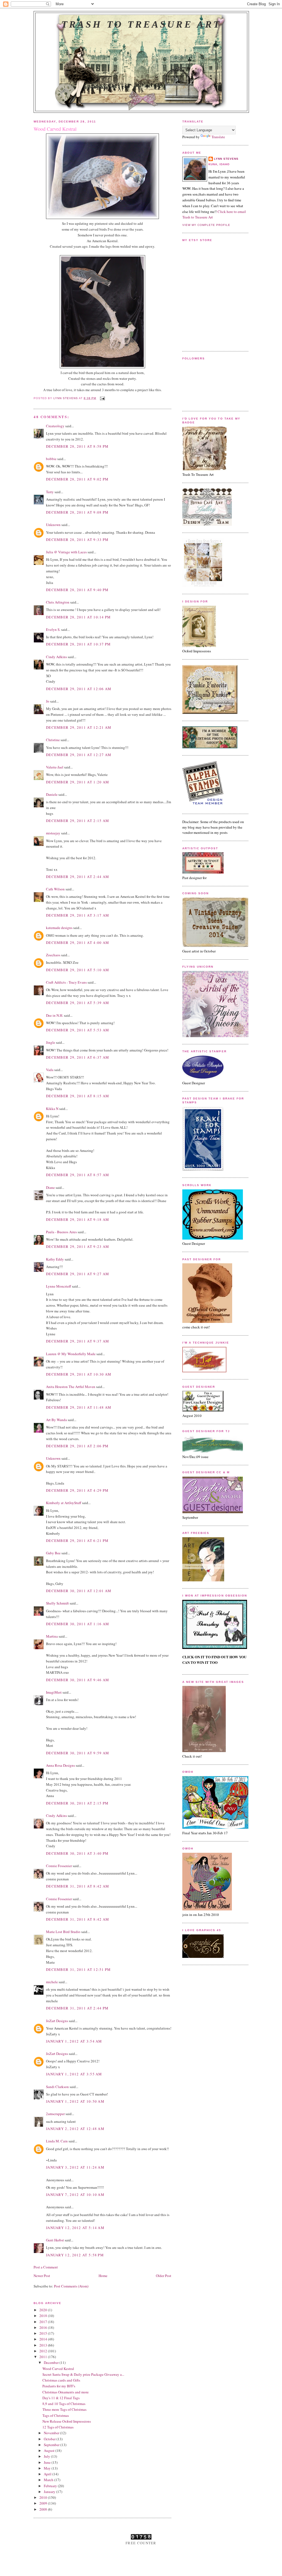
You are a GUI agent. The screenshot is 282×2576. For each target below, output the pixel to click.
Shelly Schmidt (57, 1603)
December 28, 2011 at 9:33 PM (77, 540)
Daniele (52, 794)
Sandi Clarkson (57, 2087)
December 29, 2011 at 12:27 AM (79, 755)
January (50, 2492)
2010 (44, 2497)
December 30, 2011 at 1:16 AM (78, 1624)
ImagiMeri (54, 1692)
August (50, 2450)
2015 (44, 2333)
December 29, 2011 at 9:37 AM (78, 1341)
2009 (44, 2503)
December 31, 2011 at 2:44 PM (77, 2008)
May (48, 2468)
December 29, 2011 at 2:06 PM (77, 1446)
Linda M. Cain (57, 2141)
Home (103, 2276)
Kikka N (52, 1109)
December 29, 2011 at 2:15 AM (78, 821)
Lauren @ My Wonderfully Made (71, 1354)
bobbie (51, 459)
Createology (55, 426)
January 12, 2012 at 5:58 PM (75, 2255)
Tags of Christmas (56, 2415)
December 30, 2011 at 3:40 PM (77, 1853)
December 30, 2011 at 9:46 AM (78, 1680)
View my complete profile (206, 225)
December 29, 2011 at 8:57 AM (78, 1175)
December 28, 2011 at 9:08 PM (77, 512)
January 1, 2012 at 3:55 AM (74, 2074)
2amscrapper (55, 2114)
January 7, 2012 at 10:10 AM (75, 2195)
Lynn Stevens (226, 159)
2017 (44, 2322)
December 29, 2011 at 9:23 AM (78, 1246)
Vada (50, 1070)
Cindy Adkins (56, 657)
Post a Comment (46, 2267)
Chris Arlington (58, 602)
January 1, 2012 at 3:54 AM (74, 2041)
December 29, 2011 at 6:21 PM (77, 1541)
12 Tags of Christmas (58, 2427)
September (52, 2445)
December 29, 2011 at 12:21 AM (79, 727)
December (52, 2363)
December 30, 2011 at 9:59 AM (78, 1753)
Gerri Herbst (55, 2240)
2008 (44, 2509)
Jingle (51, 1042)
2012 (44, 2351)
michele (52, 1982)
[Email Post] (102, 398)
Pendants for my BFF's (59, 2386)
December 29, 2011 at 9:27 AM (78, 1274)
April (48, 2474)
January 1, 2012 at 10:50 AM (75, 2101)
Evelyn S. (53, 629)
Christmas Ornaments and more (66, 2392)
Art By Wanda (56, 1420)
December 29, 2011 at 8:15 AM (78, 1096)
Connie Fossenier (59, 1866)
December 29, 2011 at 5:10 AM (78, 970)
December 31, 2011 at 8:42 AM (78, 1886)
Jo (48, 701)
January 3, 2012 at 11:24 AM (75, 2167)
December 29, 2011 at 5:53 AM (78, 1030)
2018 (44, 2316)
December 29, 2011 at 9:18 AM (78, 1219)
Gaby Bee (54, 1553)
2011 (44, 2357)
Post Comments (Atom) (71, 2286)
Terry (50, 492)
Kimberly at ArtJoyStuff (64, 1503)
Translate (218, 137)
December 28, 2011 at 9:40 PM (77, 590)
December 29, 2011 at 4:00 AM (78, 943)
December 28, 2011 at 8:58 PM (77, 446)
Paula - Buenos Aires (61, 1232)
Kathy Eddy (55, 1259)
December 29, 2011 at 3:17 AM (78, 915)
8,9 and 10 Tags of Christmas (64, 2404)
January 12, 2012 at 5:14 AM (75, 2228)
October (50, 2439)
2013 (44, 2345)
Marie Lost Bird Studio (63, 1932)
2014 (44, 2339)
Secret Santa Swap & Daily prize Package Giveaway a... (83, 2374)
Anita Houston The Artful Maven (71, 1387)
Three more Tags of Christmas (64, 2409)
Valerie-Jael (55, 767)
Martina (52, 1636)
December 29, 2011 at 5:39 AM (78, 1003)
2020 (44, 2310)
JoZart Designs (57, 2021)
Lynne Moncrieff (59, 1286)
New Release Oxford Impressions (67, 2421)
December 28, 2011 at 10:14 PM (78, 617)
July (47, 2456)
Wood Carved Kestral (58, 2369)
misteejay (53, 833)
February (51, 2486)
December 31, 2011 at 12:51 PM (78, 1969)
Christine (53, 740)
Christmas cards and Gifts (61, 2380)
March (49, 2480)
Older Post (164, 2276)
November (52, 2433)
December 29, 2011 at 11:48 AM (79, 1407)
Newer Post (42, 2276)
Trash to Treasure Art (141, 24)
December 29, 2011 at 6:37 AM (78, 1057)
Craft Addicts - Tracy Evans (66, 982)
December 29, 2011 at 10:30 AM (79, 1374)
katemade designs (59, 928)
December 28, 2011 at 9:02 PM (77, 479)
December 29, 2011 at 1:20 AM (78, 782)
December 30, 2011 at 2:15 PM (77, 1803)
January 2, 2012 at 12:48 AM (75, 2129)
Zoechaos (53, 955)
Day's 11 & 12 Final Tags (61, 2398)
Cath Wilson (55, 889)
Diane (50, 1187)
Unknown (53, 525)
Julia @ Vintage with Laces (66, 552)
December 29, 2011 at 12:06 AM (79, 689)
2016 (44, 2327)
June (48, 2462)
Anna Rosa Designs (60, 1765)
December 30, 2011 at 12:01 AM (79, 1591)
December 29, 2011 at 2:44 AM (78, 877)
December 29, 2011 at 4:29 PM (77, 1490)
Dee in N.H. (55, 1015)
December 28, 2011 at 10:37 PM (78, 644)
